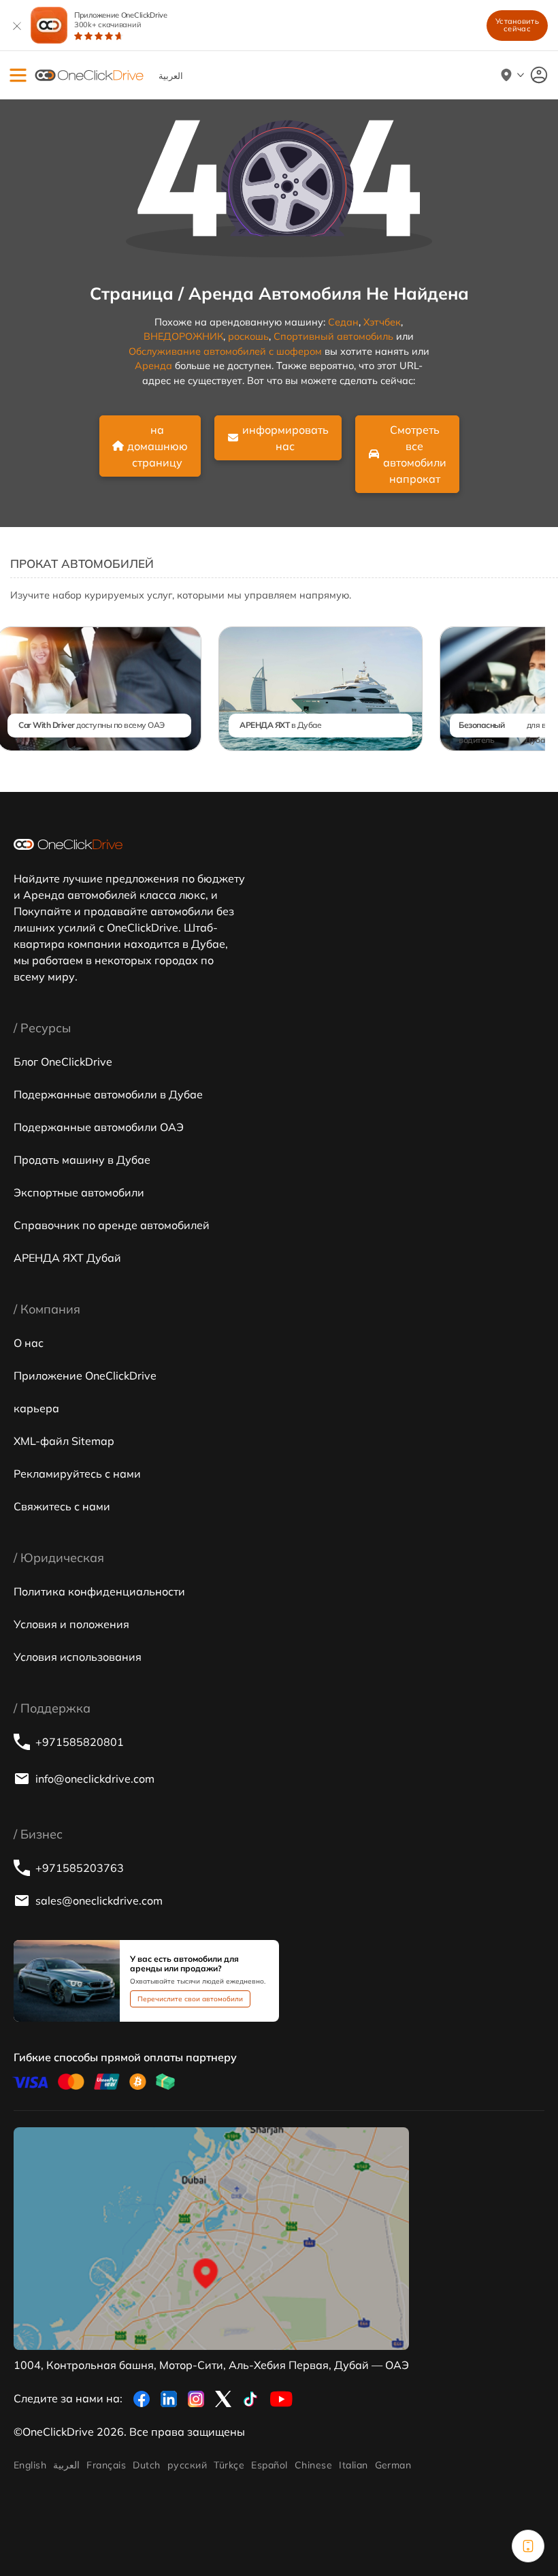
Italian (353, 2465)
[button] (18, 75)
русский (187, 2465)
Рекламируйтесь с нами (77, 1474)
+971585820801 (80, 1742)
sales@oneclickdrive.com (99, 1901)
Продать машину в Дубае (82, 1160)
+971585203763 (80, 1868)
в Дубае (280, 725)
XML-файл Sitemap (64, 1441)
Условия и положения (71, 1624)
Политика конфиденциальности (99, 1591)
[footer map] (211, 2239)
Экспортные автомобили (79, 1192)
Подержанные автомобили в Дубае (108, 1094)
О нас (29, 1343)
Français (106, 2465)
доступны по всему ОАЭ (92, 725)
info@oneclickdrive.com (95, 1779)
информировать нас (285, 438)
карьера (36, 1408)
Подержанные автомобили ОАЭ (99, 1127)
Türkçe (229, 2465)
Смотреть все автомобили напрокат (415, 454)
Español (269, 2465)
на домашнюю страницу (158, 446)
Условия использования (78, 1657)
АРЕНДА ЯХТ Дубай (67, 1258)
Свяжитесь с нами (62, 1506)
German (393, 2465)
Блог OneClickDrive (63, 1062)
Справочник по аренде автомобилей (112, 1225)
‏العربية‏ (66, 2465)
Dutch (146, 2465)
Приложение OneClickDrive (121, 20)
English (30, 2465)
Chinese (313, 2465)
